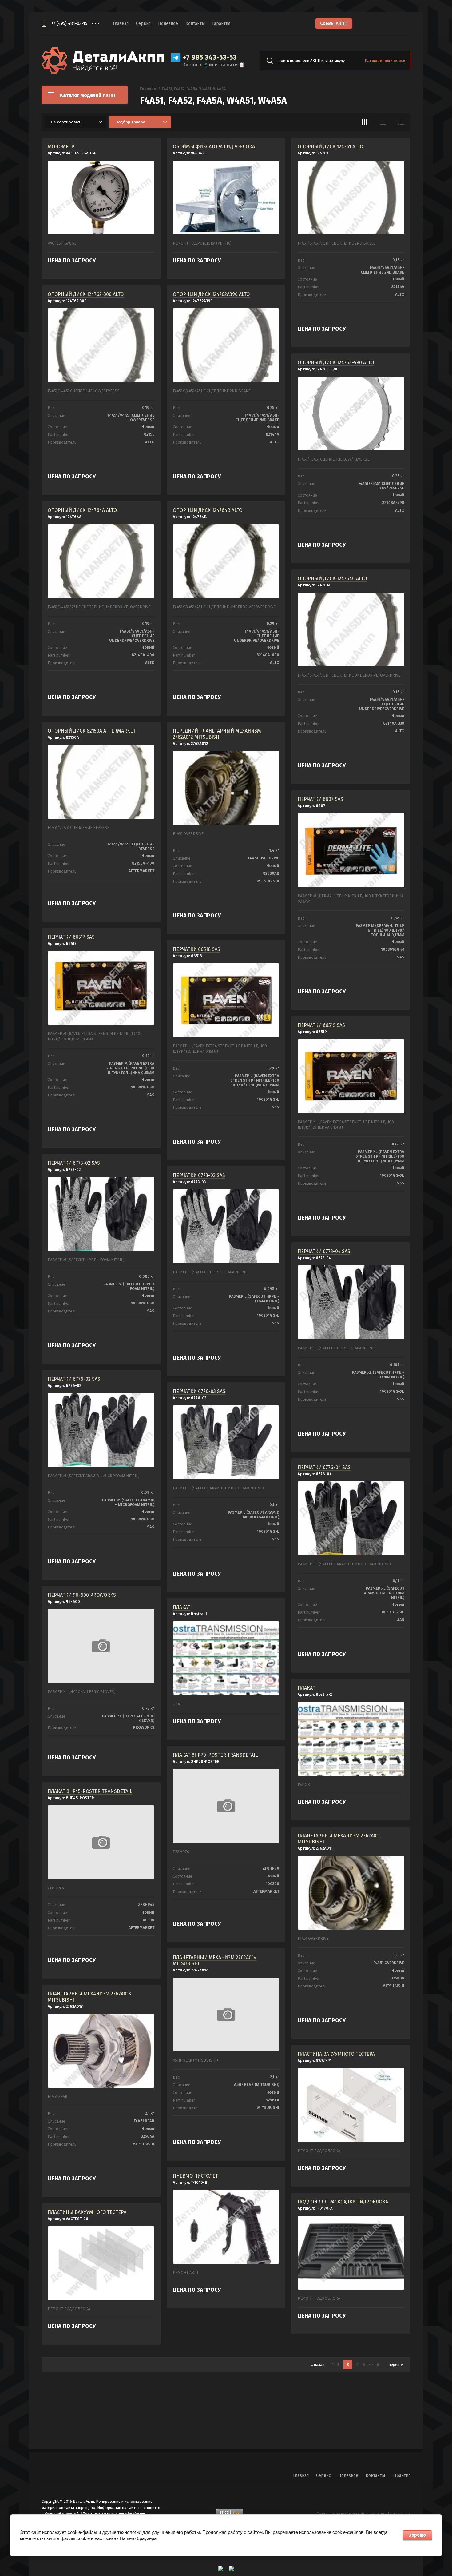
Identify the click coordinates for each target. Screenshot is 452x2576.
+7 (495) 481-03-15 (69, 24)
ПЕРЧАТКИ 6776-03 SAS (199, 1391)
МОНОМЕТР (61, 147)
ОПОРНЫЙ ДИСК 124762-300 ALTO (86, 294)
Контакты (195, 24)
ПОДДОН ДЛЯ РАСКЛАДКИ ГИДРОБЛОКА (343, 2202)
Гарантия (221, 24)
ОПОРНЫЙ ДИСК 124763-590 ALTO (336, 363)
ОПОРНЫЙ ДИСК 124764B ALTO (208, 510)
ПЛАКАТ (182, 1607)
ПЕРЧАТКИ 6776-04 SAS (324, 1467)
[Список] (383, 122)
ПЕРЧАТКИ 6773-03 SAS (199, 1175)
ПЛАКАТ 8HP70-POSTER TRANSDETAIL (215, 1755)
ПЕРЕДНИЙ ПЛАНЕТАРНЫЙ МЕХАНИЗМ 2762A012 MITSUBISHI (217, 734)
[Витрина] (364, 122)
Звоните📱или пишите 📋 (214, 65)
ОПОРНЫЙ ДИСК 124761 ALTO (330, 147)
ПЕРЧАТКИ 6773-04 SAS (324, 1251)
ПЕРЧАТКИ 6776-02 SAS (74, 1379)
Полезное (168, 24)
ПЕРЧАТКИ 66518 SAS (196, 949)
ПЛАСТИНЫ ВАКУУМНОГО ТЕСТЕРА (87, 2212)
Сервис (143, 24)
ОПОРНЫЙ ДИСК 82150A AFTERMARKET (92, 731)
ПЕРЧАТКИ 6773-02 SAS (74, 1163)
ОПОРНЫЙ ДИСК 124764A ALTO (82, 510)
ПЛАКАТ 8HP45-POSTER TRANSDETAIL (90, 1791)
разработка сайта (352, 2514)
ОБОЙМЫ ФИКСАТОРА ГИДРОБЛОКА (214, 147)
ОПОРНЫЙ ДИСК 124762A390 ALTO (211, 294)
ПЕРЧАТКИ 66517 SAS (71, 937)
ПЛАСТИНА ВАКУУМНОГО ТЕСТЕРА (336, 2054)
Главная (121, 24)
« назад (318, 2364)
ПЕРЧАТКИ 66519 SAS (321, 1025)
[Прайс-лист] (401, 122)
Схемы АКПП (334, 23)
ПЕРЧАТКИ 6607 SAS (320, 799)
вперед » (395, 2364)
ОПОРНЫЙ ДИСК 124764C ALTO (332, 579)
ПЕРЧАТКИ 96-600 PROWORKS (82, 1595)
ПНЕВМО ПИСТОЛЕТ (195, 2176)
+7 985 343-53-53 (210, 57)
